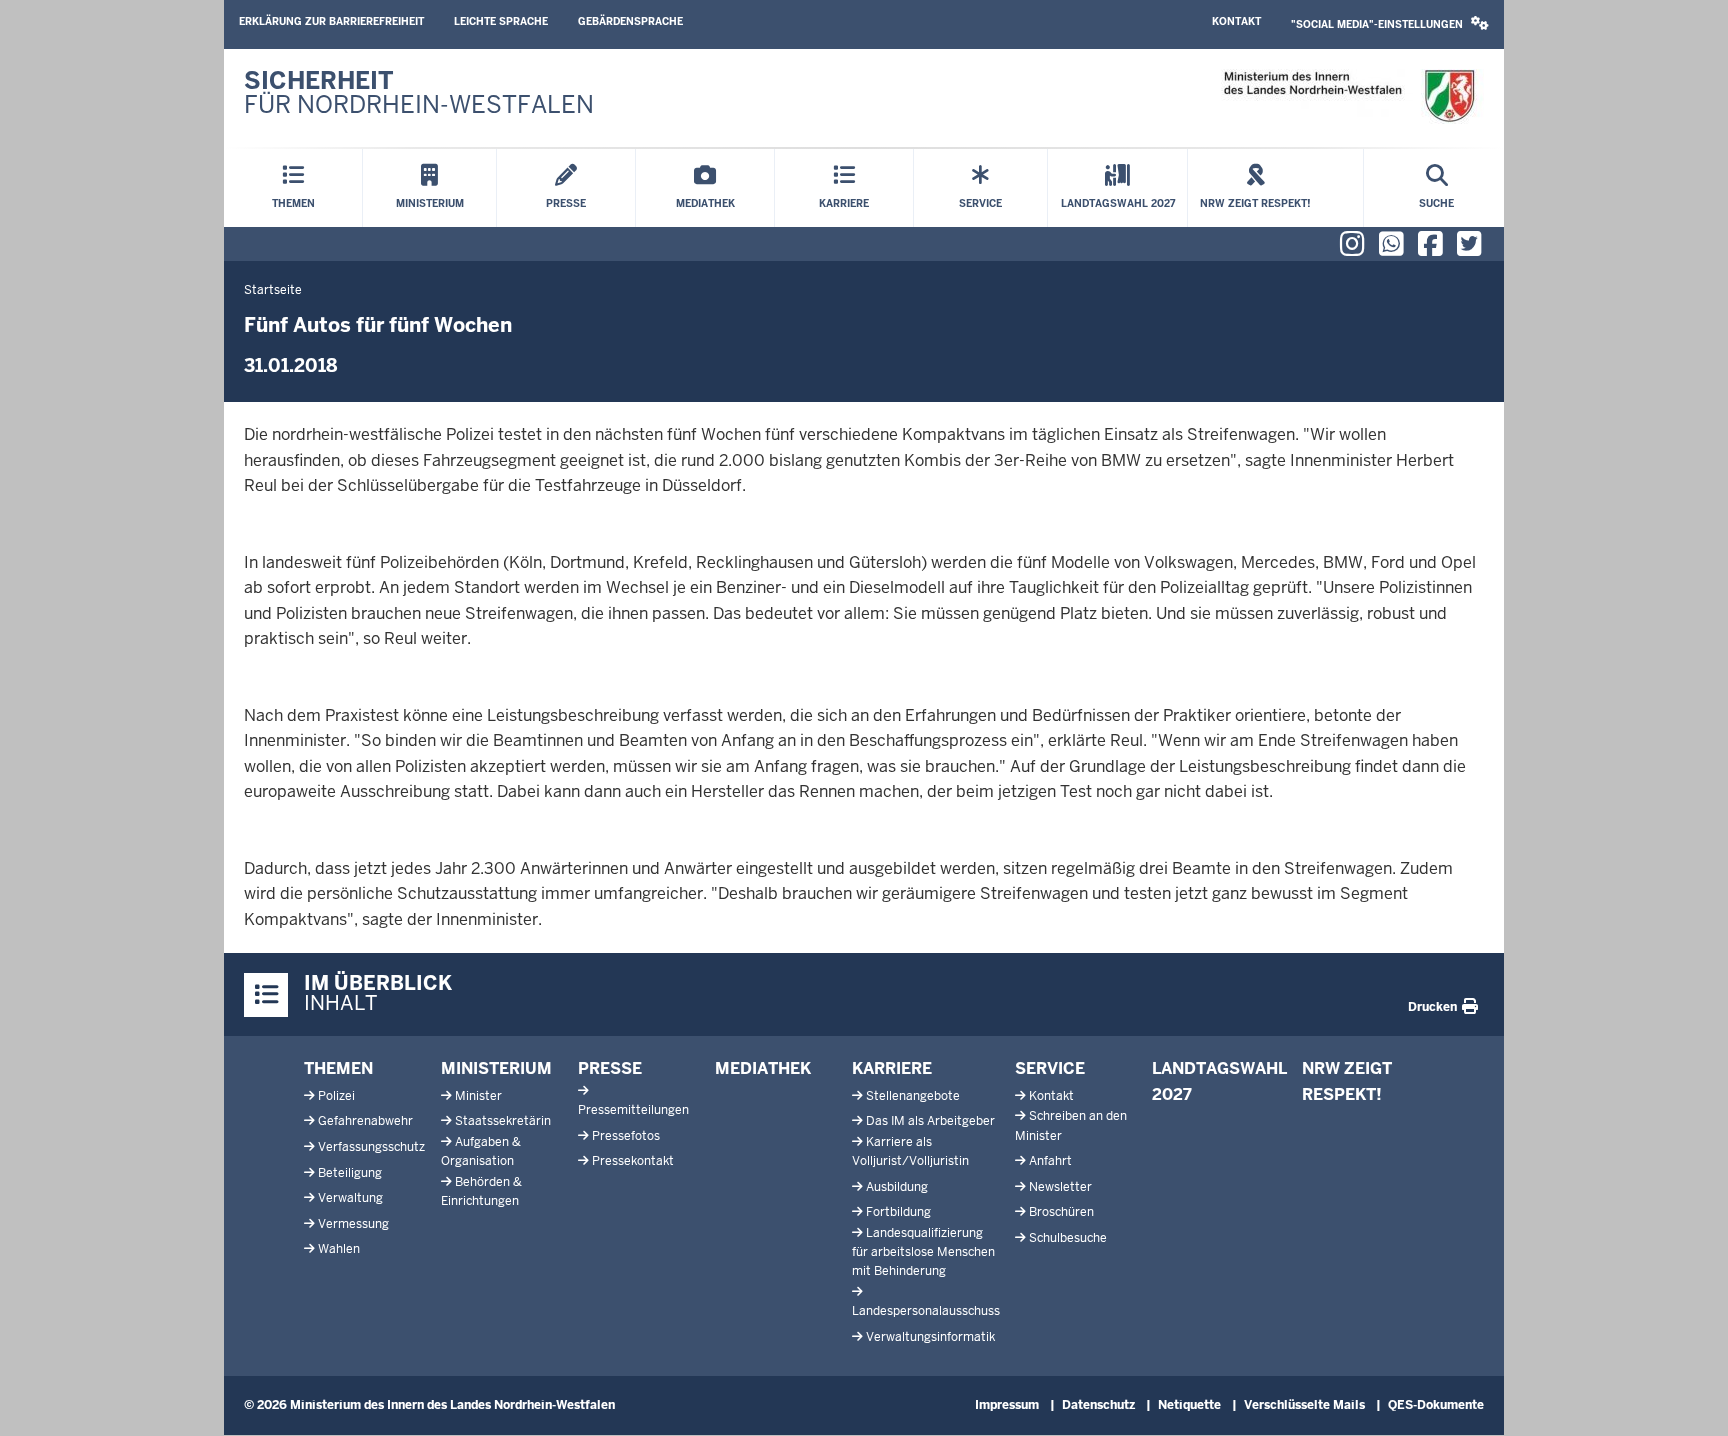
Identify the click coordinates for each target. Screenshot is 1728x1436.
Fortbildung (898, 1212)
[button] (1390, 24)
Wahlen (339, 1249)
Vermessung (353, 1224)
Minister (478, 1096)
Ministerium (496, 1068)
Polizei (336, 1096)
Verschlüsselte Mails (1304, 1405)
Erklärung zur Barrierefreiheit (331, 21)
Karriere (892, 1068)
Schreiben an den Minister (1071, 1125)
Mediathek (763, 1068)
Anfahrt (1050, 1161)
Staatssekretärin (503, 1121)
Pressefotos (626, 1136)
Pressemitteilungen (633, 1110)
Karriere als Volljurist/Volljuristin (910, 1151)
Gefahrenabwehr (365, 1121)
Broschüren (1061, 1212)
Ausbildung (897, 1187)
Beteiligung (350, 1173)
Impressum (1007, 1405)
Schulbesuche (1068, 1238)
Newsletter (1060, 1187)
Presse (610, 1068)
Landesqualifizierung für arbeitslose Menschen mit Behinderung (923, 1252)
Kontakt (1236, 21)
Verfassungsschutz (371, 1147)
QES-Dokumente (1436, 1405)
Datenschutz (1098, 1405)
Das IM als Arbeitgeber (930, 1121)
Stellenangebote (913, 1096)
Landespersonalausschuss (926, 1311)
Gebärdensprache (630, 21)
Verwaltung (350, 1198)
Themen (338, 1068)
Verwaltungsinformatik (930, 1337)
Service (1050, 1068)
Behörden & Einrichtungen (481, 1191)
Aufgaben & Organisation (481, 1151)
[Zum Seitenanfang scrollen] (1688, 1399)
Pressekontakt (633, 1161)
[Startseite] (1348, 96)
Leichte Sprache (501, 21)
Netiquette (1189, 1405)
